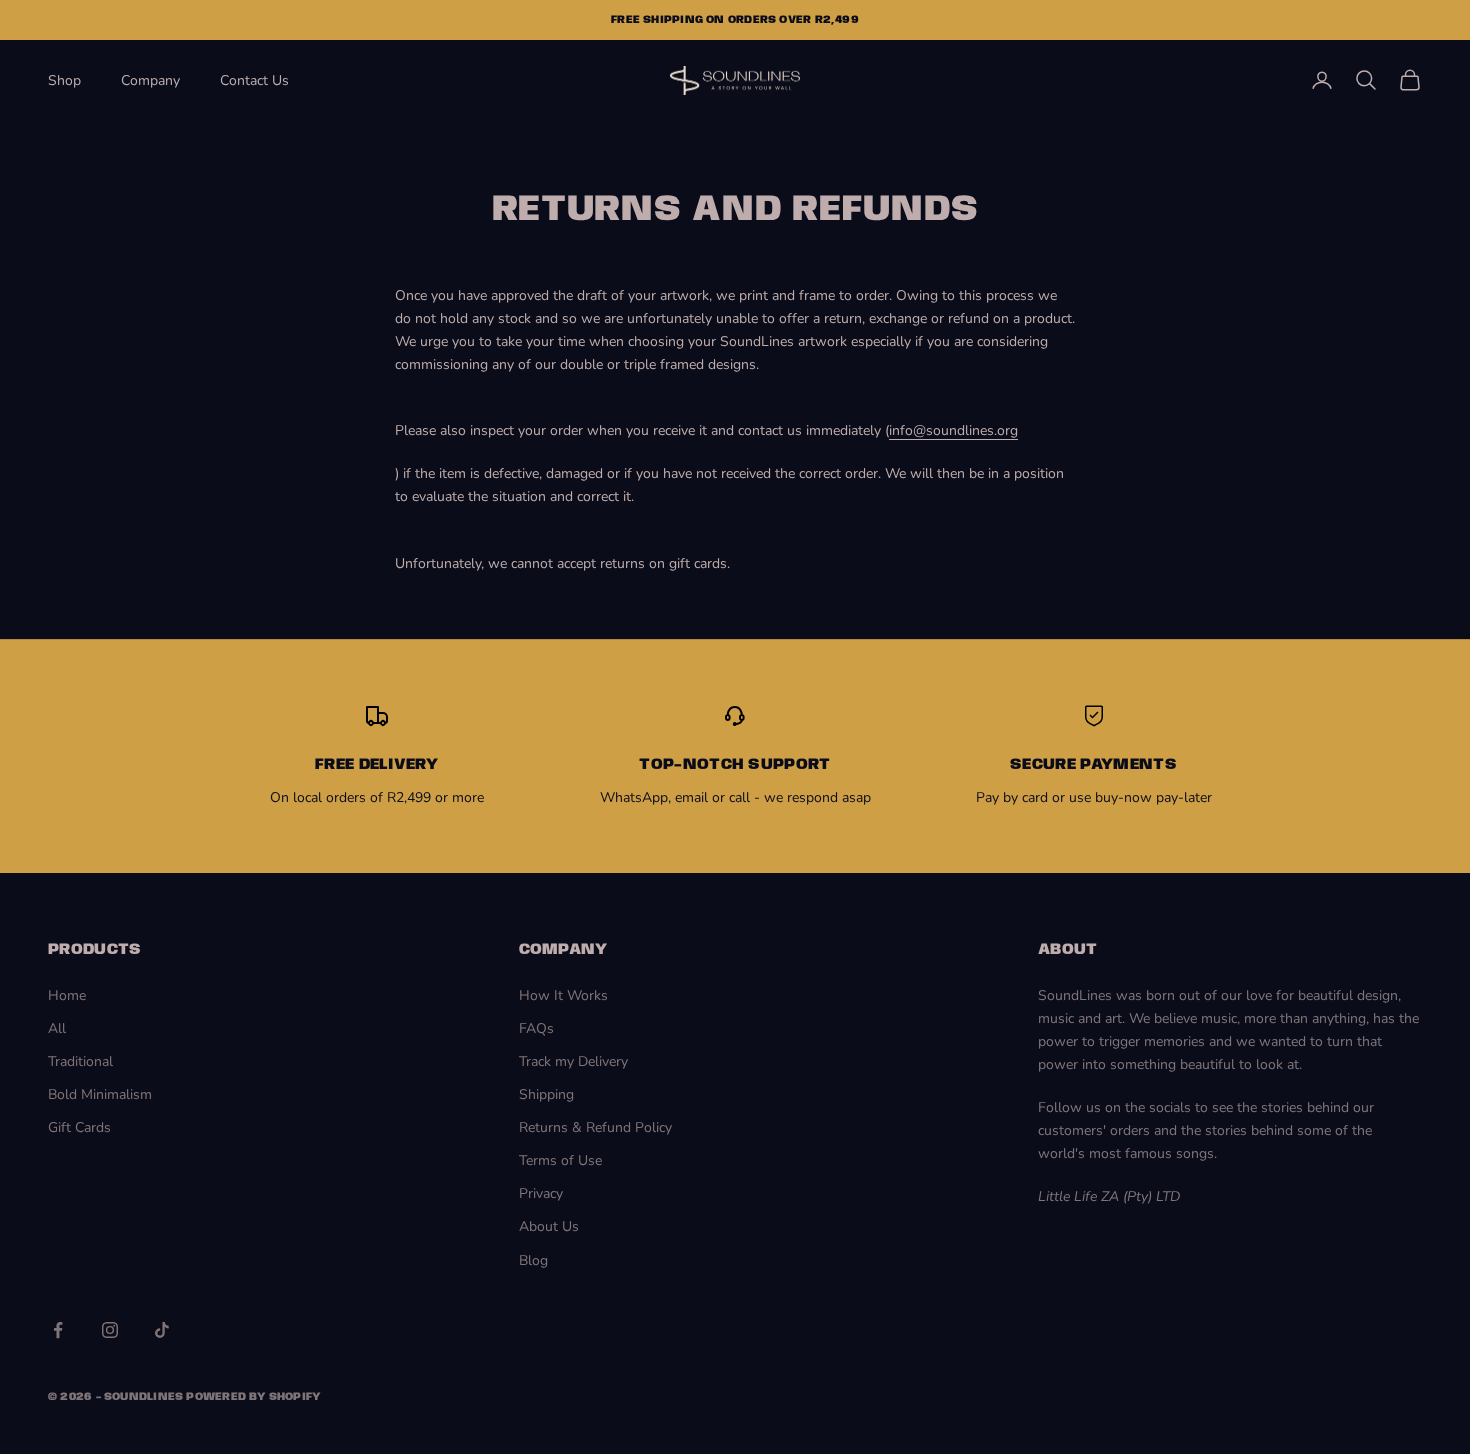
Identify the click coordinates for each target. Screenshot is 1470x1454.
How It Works (563, 995)
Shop (64, 80)
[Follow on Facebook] (58, 1330)
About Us (549, 1226)
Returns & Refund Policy (595, 1127)
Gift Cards (79, 1127)
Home (67, 995)
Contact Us (254, 80)
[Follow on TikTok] (162, 1330)
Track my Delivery (573, 1061)
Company (150, 80)
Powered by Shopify (253, 1397)
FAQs (536, 1028)
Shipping (546, 1094)
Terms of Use (560, 1160)
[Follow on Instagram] (110, 1330)
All (57, 1028)
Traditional (80, 1061)
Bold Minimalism (100, 1094)
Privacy (541, 1193)
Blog (533, 1260)
